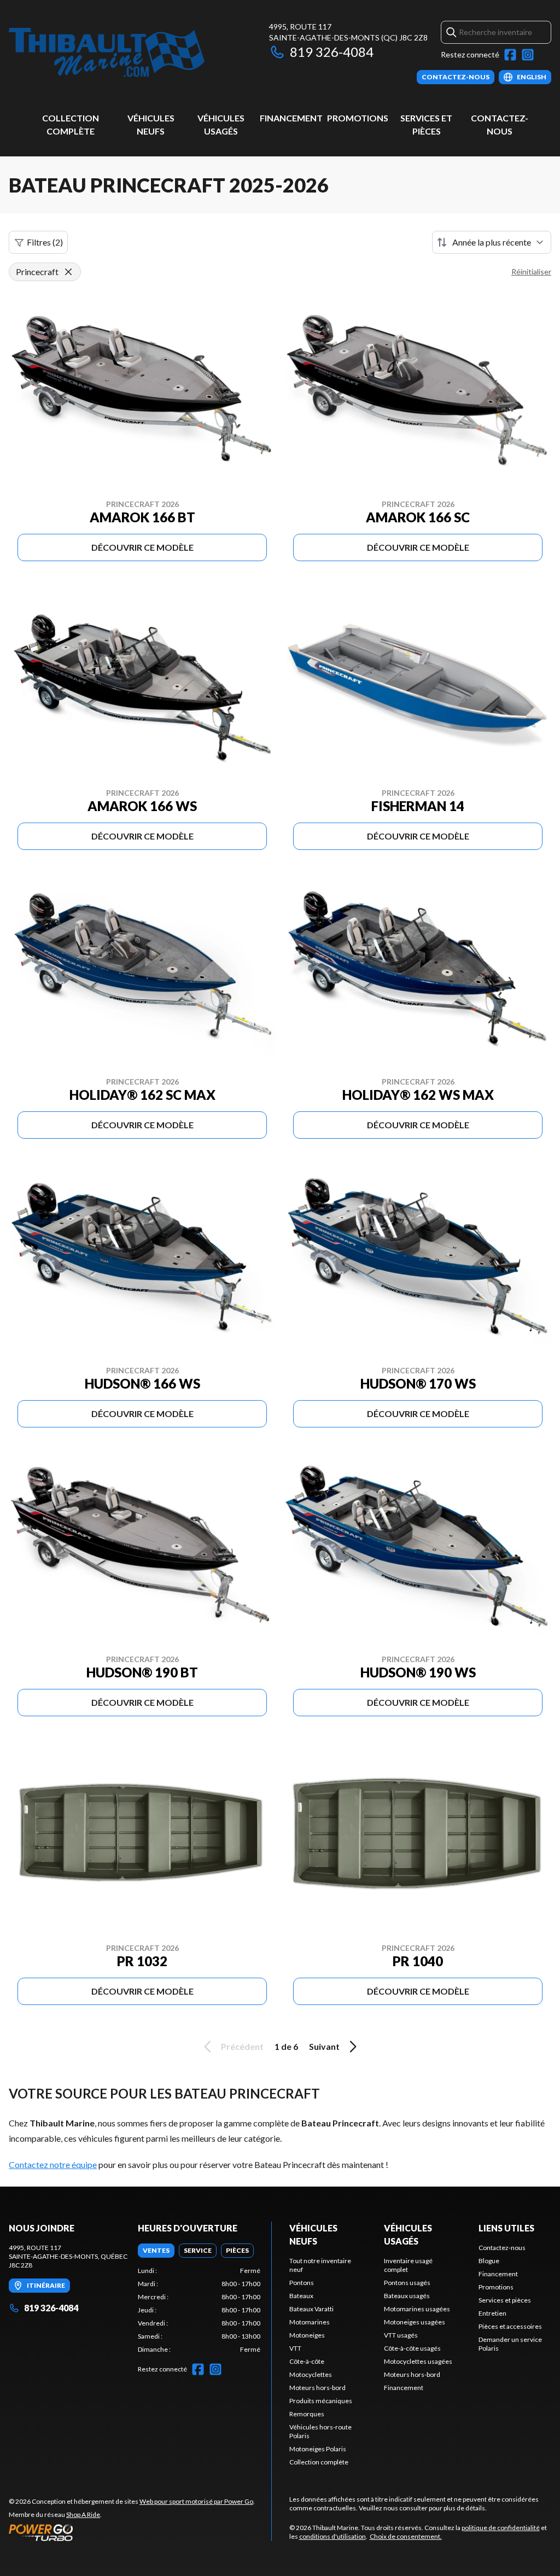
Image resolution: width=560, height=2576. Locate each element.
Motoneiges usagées (415, 2322)
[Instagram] (528, 55)
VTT (295, 2348)
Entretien (492, 2313)
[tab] (156, 2251)
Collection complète (319, 2462)
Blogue (489, 2261)
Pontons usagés (407, 2283)
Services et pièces (505, 2300)
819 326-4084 (332, 52)
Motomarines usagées (417, 2309)
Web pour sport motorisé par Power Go (196, 2501)
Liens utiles (506, 2228)
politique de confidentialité (501, 2528)
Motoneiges (307, 2335)
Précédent (242, 2046)
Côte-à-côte (307, 2361)
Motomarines (310, 2322)
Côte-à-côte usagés (412, 2348)
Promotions (358, 118)
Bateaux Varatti (311, 2309)
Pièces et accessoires (510, 2326)
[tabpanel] (199, 2310)
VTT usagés (401, 2335)
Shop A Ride (83, 2514)
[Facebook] (510, 55)
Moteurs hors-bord (317, 2388)
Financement (291, 118)
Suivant (324, 2046)
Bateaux (301, 2296)
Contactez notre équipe (53, 2164)
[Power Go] (132, 2532)
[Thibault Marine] (107, 53)
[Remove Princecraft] (68, 272)
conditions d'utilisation (332, 2536)
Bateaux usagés (407, 2296)
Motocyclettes (311, 2374)
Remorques (307, 2414)
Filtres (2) (45, 242)
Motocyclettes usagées (418, 2361)
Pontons (302, 2283)
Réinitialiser (531, 272)
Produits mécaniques (321, 2401)
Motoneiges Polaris (318, 2449)
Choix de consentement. (406, 2536)
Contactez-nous (502, 2248)
